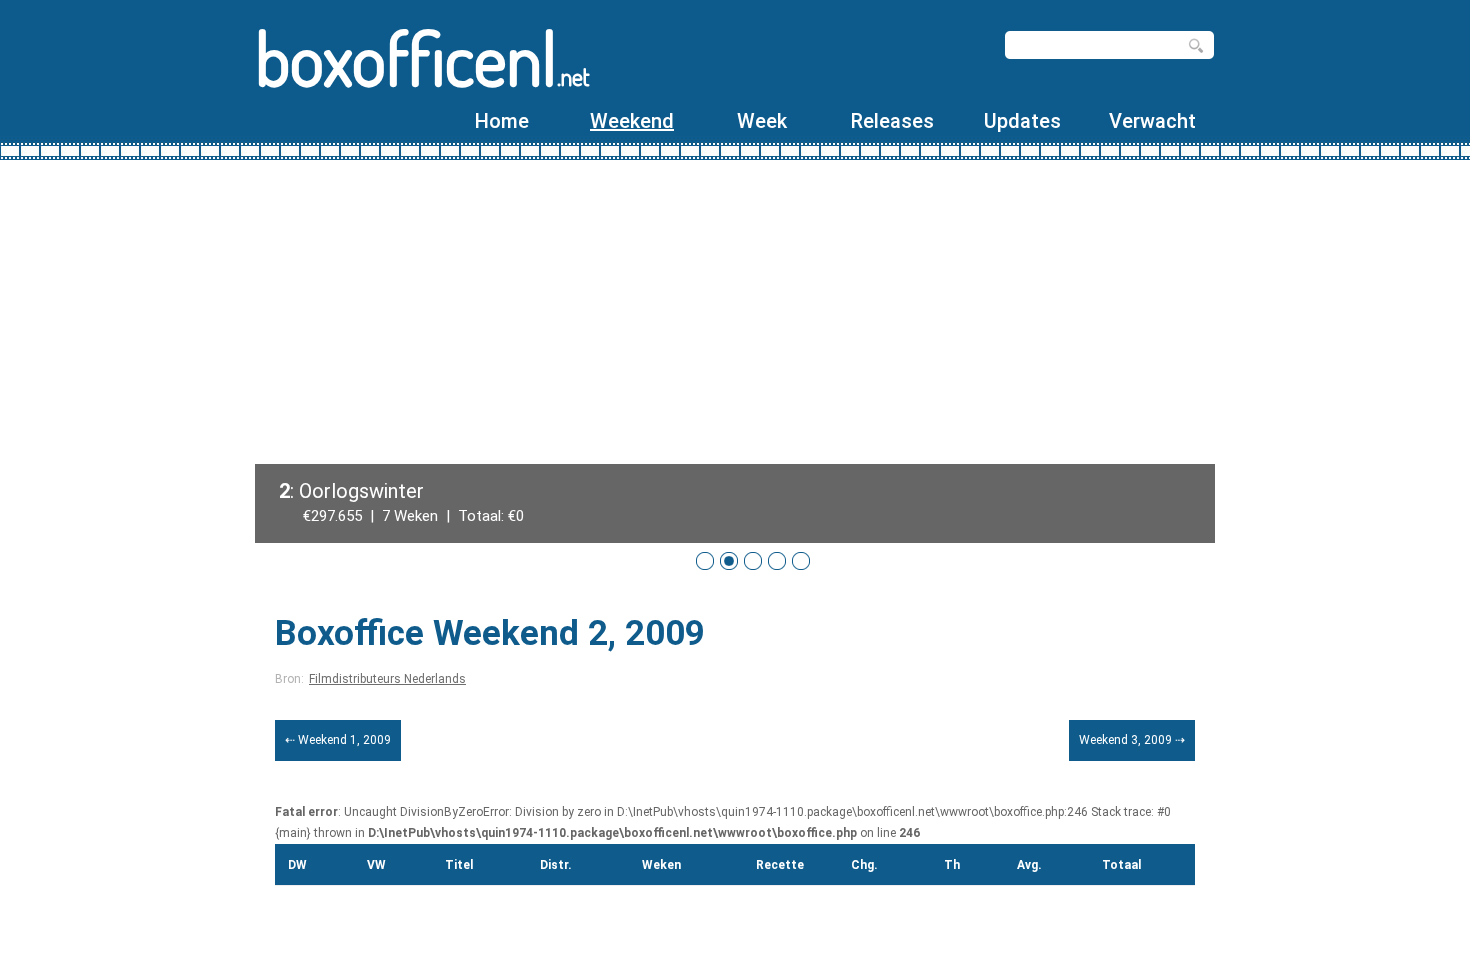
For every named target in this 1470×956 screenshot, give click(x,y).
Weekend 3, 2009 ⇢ (1132, 740)
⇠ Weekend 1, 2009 (338, 740)
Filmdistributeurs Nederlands (387, 679)
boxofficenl (422, 57)
